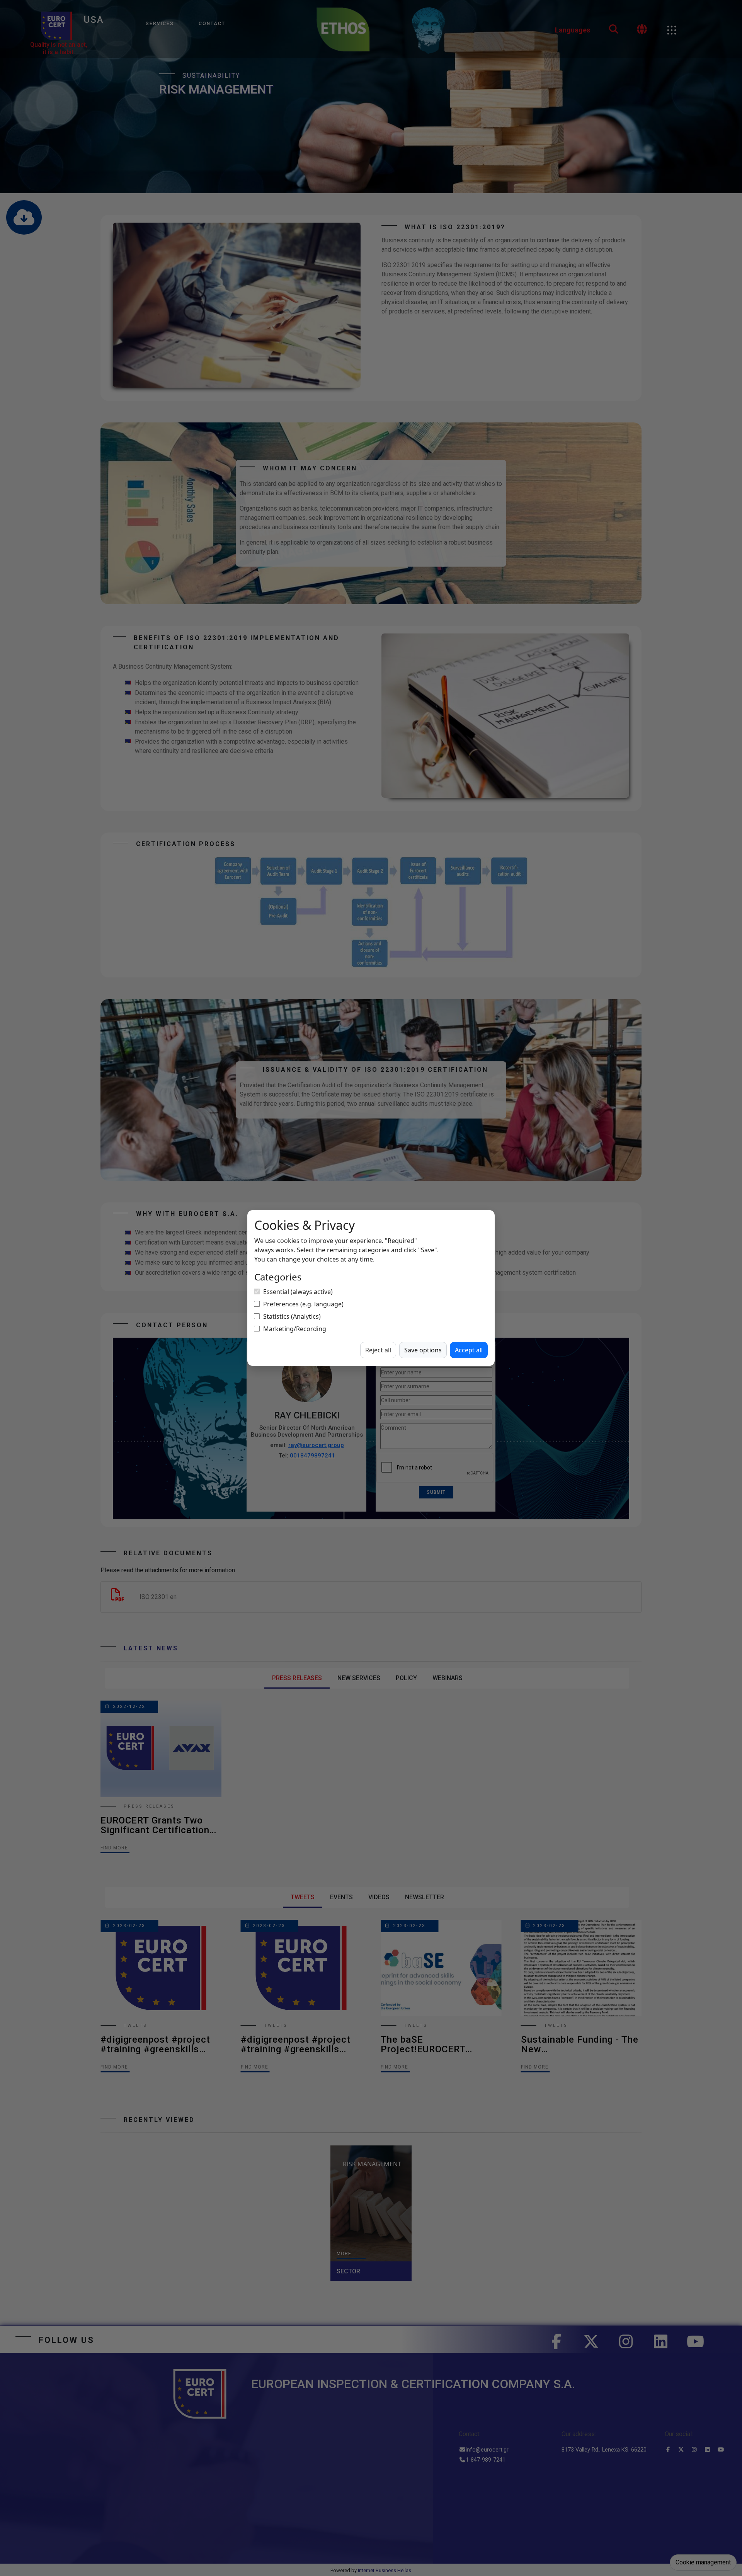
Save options (423, 1350)
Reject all (378, 1350)
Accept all (469, 1350)
